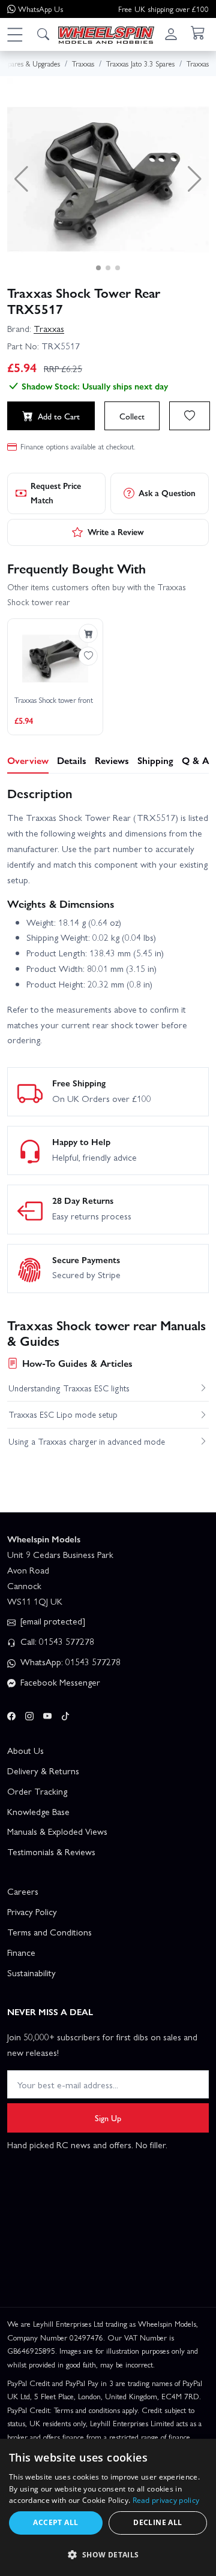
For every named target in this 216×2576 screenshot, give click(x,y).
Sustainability (31, 1973)
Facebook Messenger (59, 1682)
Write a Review (116, 531)
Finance (21, 1952)
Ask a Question (167, 493)
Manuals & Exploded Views (57, 1831)
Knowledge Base (38, 1811)
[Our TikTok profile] (65, 1714)
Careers (23, 1891)
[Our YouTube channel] (47, 1714)
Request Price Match (56, 493)
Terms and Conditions (49, 1932)
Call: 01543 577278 (56, 1641)
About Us (25, 1750)
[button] (14, 34)
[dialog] (108, 2507)
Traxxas (49, 328)
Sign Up (108, 2118)
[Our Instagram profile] (29, 1714)
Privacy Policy (32, 1911)
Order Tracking (37, 1791)
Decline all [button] (157, 2522)
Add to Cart (59, 416)
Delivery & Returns (43, 1771)
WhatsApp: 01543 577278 (69, 1662)
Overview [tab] (28, 760)
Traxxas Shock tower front (54, 700)
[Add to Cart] (88, 633)
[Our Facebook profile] (11, 1714)
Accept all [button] (55, 2522)
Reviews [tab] (112, 760)
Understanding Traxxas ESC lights (69, 1388)
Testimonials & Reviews (51, 1852)
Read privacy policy (166, 2500)
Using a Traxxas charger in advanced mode (87, 1441)
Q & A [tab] (195, 760)
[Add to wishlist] (190, 416)
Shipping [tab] (155, 760)
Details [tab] (72, 760)
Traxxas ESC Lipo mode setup (63, 1414)
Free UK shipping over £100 (163, 9)
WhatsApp (40, 9)
